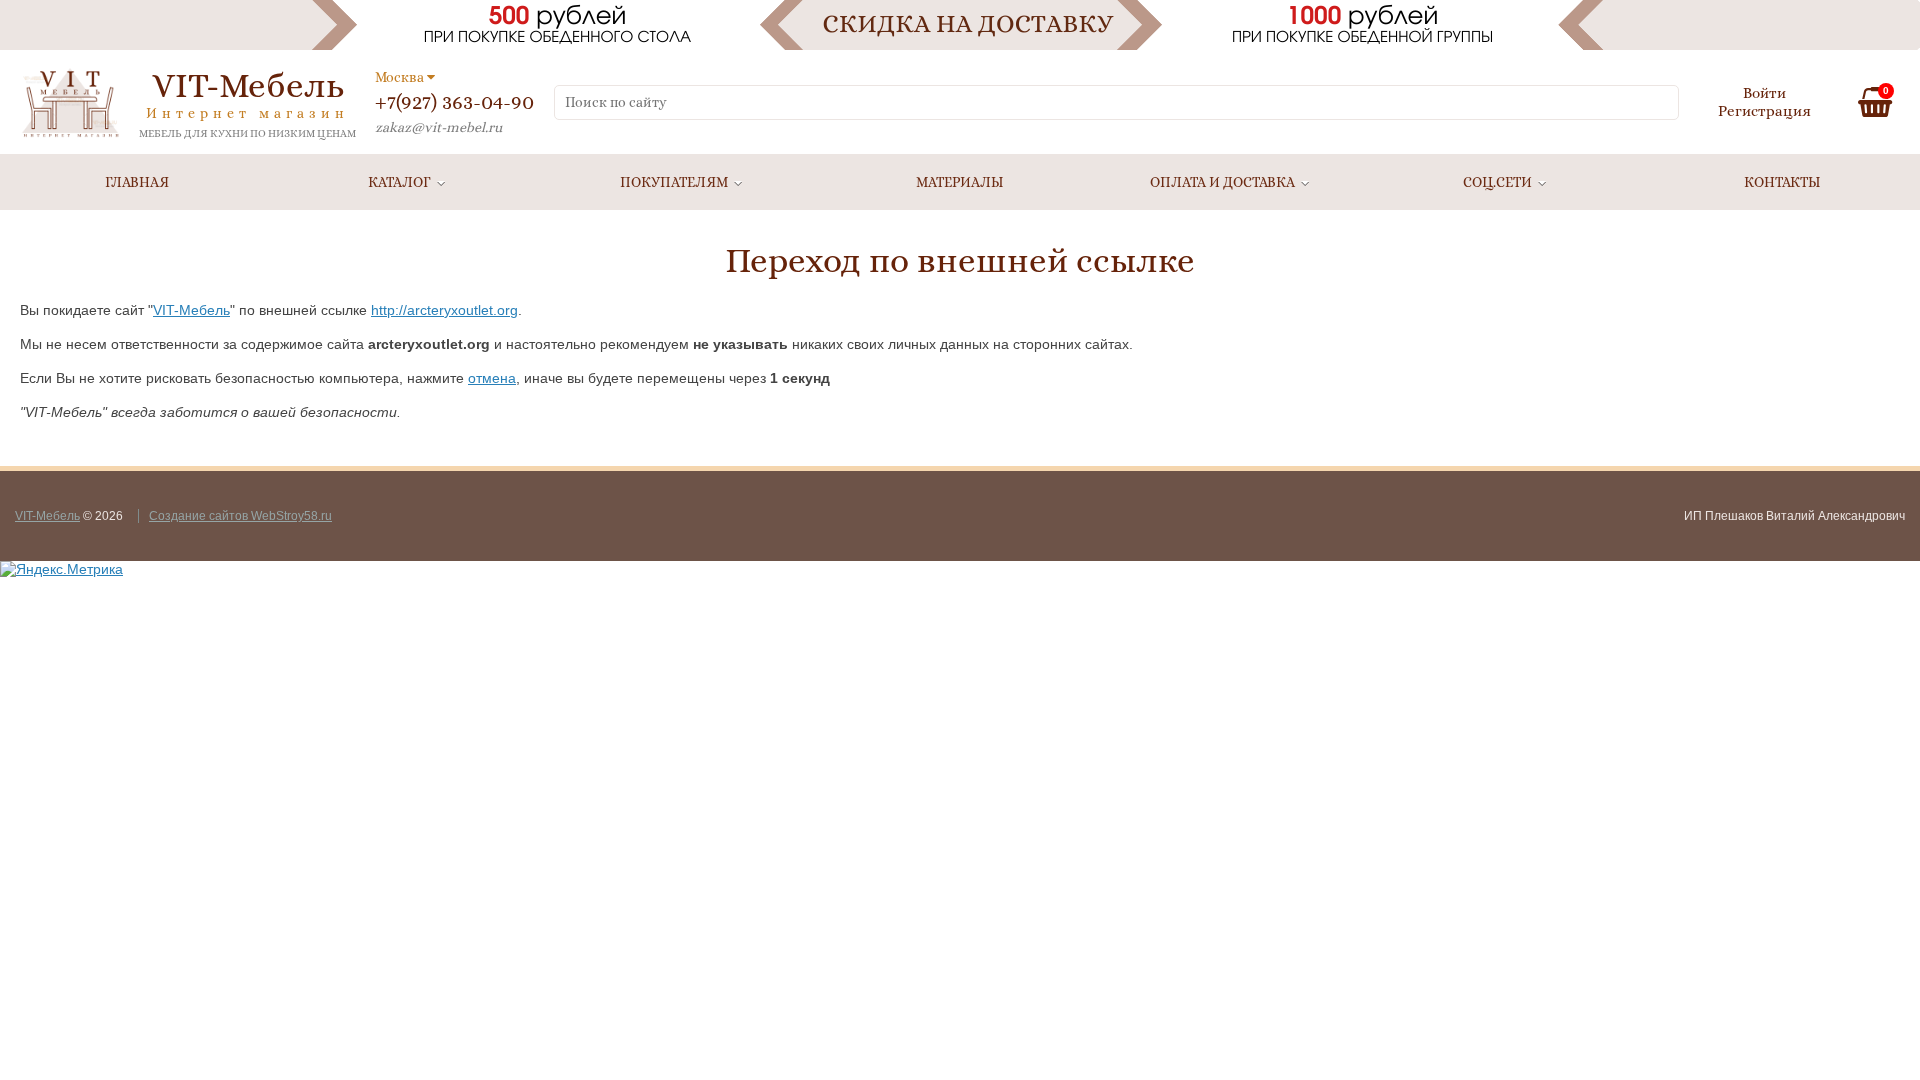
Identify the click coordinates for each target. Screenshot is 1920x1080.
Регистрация (1764, 111)
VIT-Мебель (191, 310)
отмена (492, 378)
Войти (1764, 93)
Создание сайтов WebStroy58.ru (240, 516)
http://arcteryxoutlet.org (444, 310)
